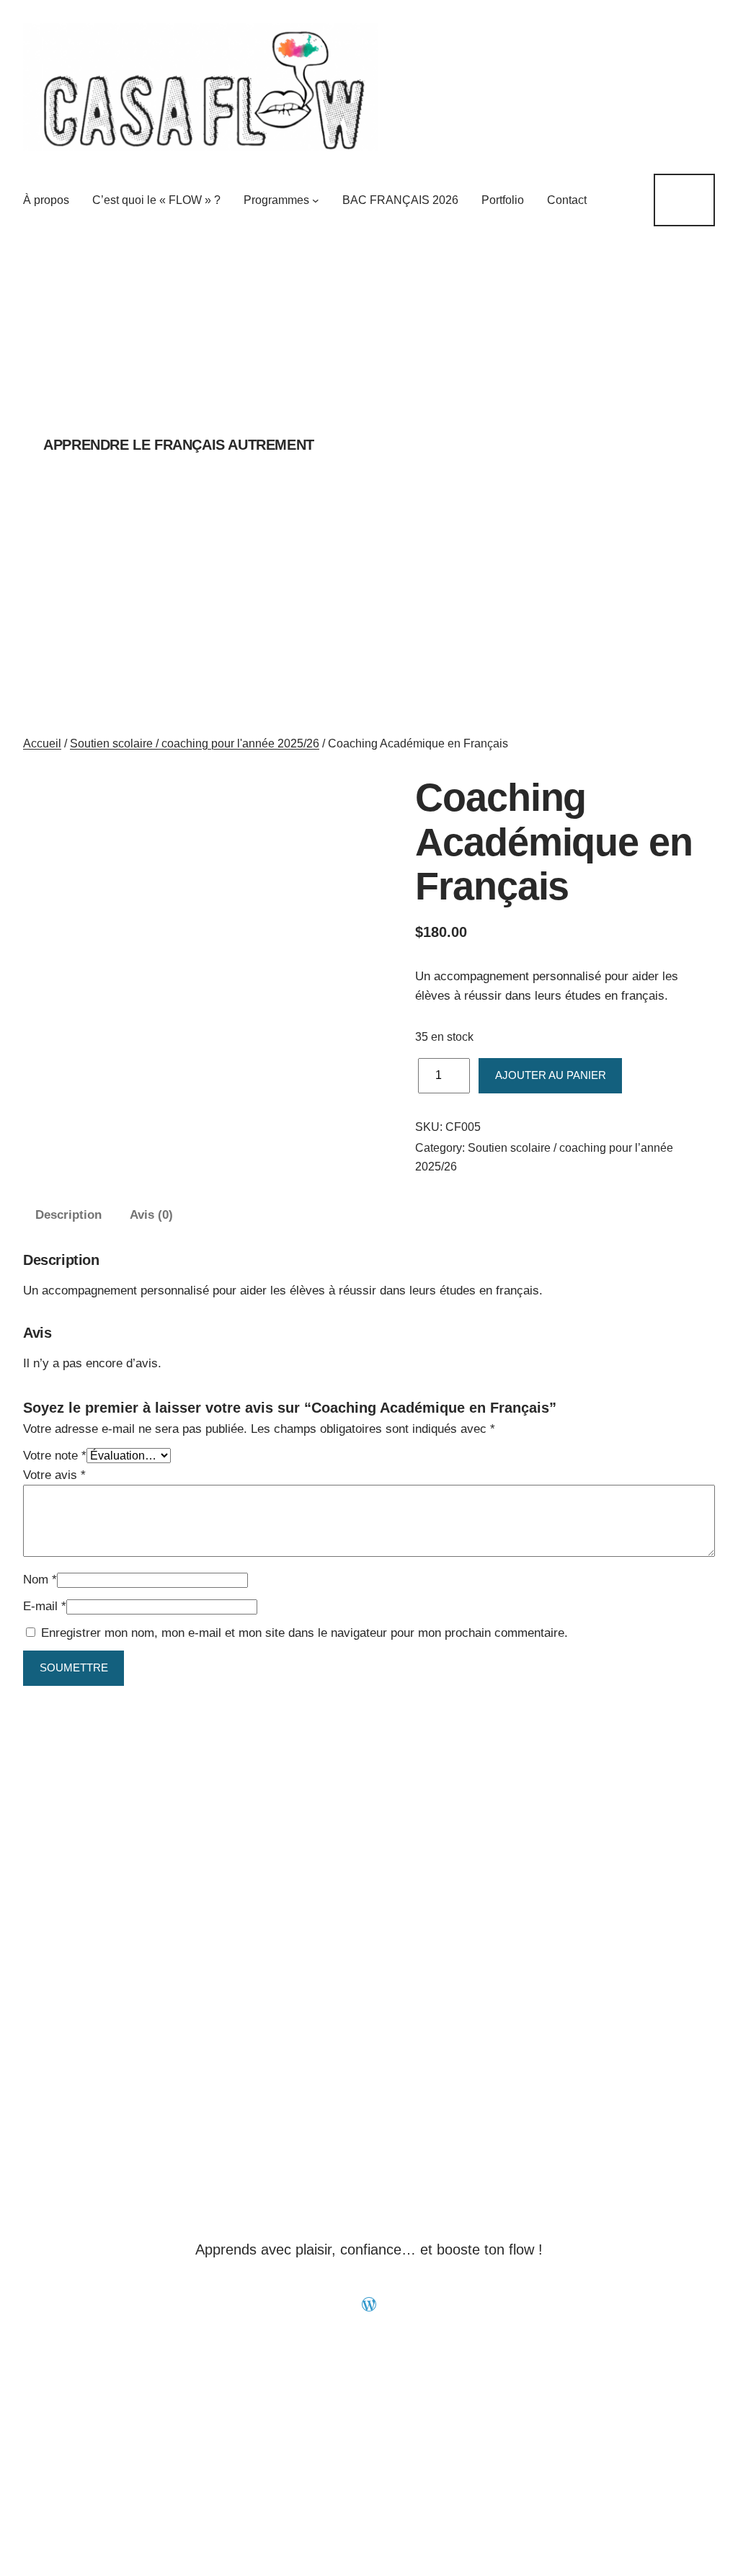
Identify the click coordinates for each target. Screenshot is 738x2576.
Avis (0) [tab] (151, 1215)
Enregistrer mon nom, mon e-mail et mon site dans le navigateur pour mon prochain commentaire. (304, 1633)
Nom (40, 1580)
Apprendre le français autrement (179, 445)
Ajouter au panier (551, 1075)
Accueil (42, 743)
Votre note (55, 1456)
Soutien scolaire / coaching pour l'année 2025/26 (195, 743)
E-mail (45, 1606)
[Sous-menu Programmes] (316, 200)
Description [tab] (68, 1215)
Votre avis (54, 1475)
